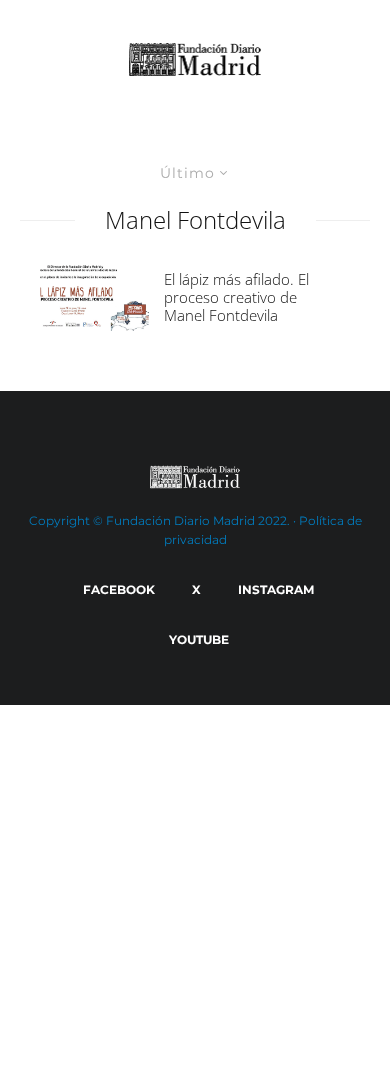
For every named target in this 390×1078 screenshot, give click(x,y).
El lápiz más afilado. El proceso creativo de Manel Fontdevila (236, 297)
